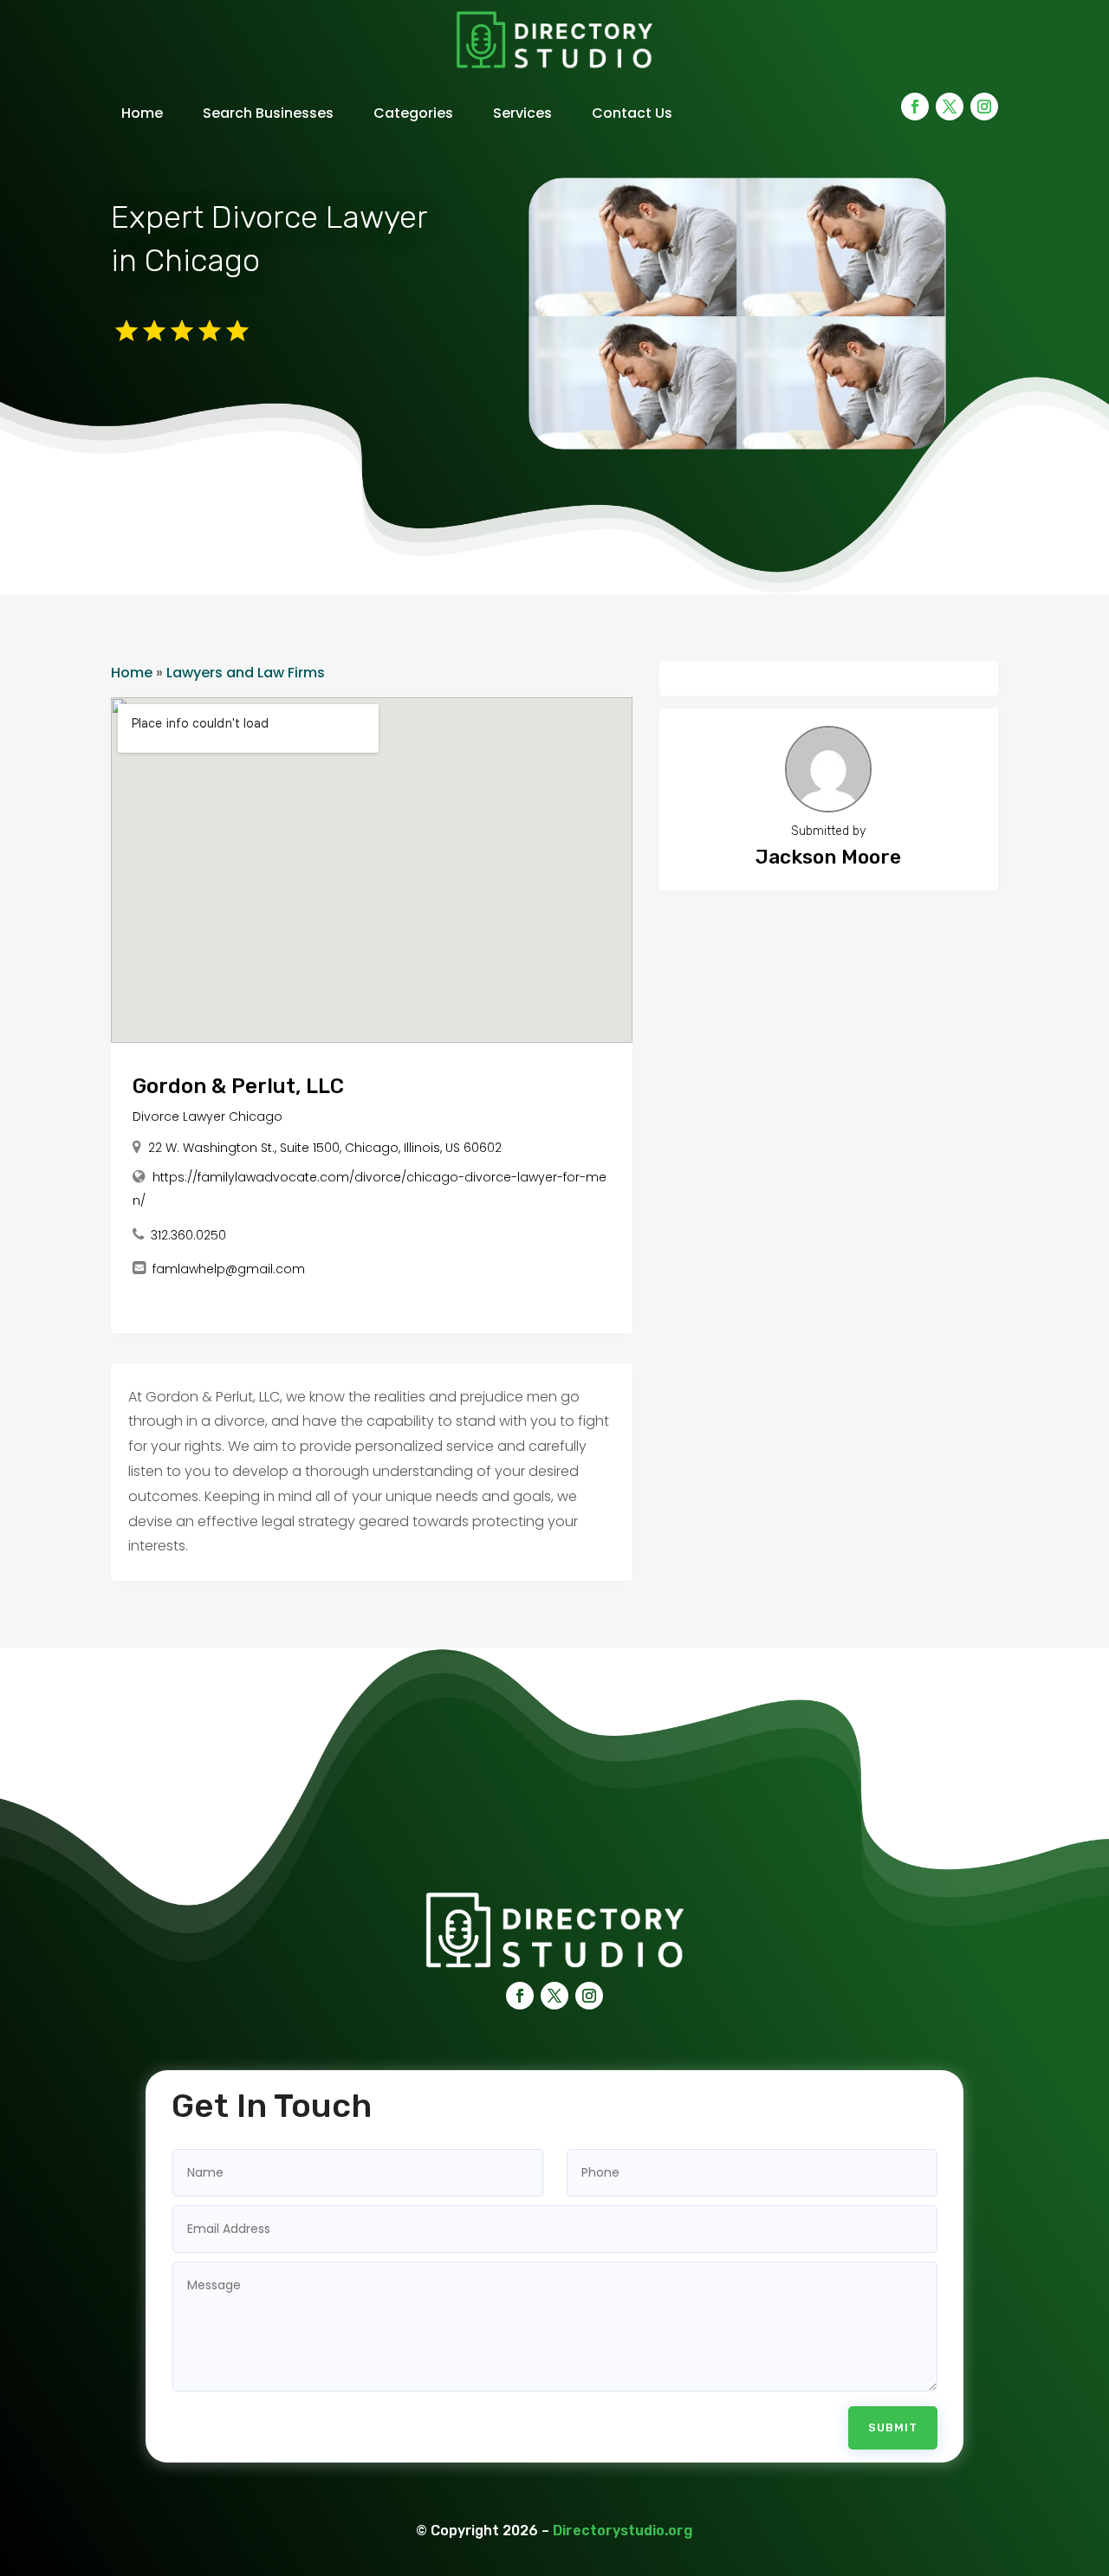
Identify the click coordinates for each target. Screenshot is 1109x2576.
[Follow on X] (950, 107)
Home (142, 113)
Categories (413, 113)
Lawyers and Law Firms (246, 673)
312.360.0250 (188, 1235)
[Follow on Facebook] (915, 107)
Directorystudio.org (623, 2531)
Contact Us (632, 113)
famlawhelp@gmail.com (229, 1269)
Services (522, 113)
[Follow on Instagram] (984, 107)
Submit (893, 2427)
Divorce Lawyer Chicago (208, 1116)
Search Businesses (268, 113)
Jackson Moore (828, 857)
